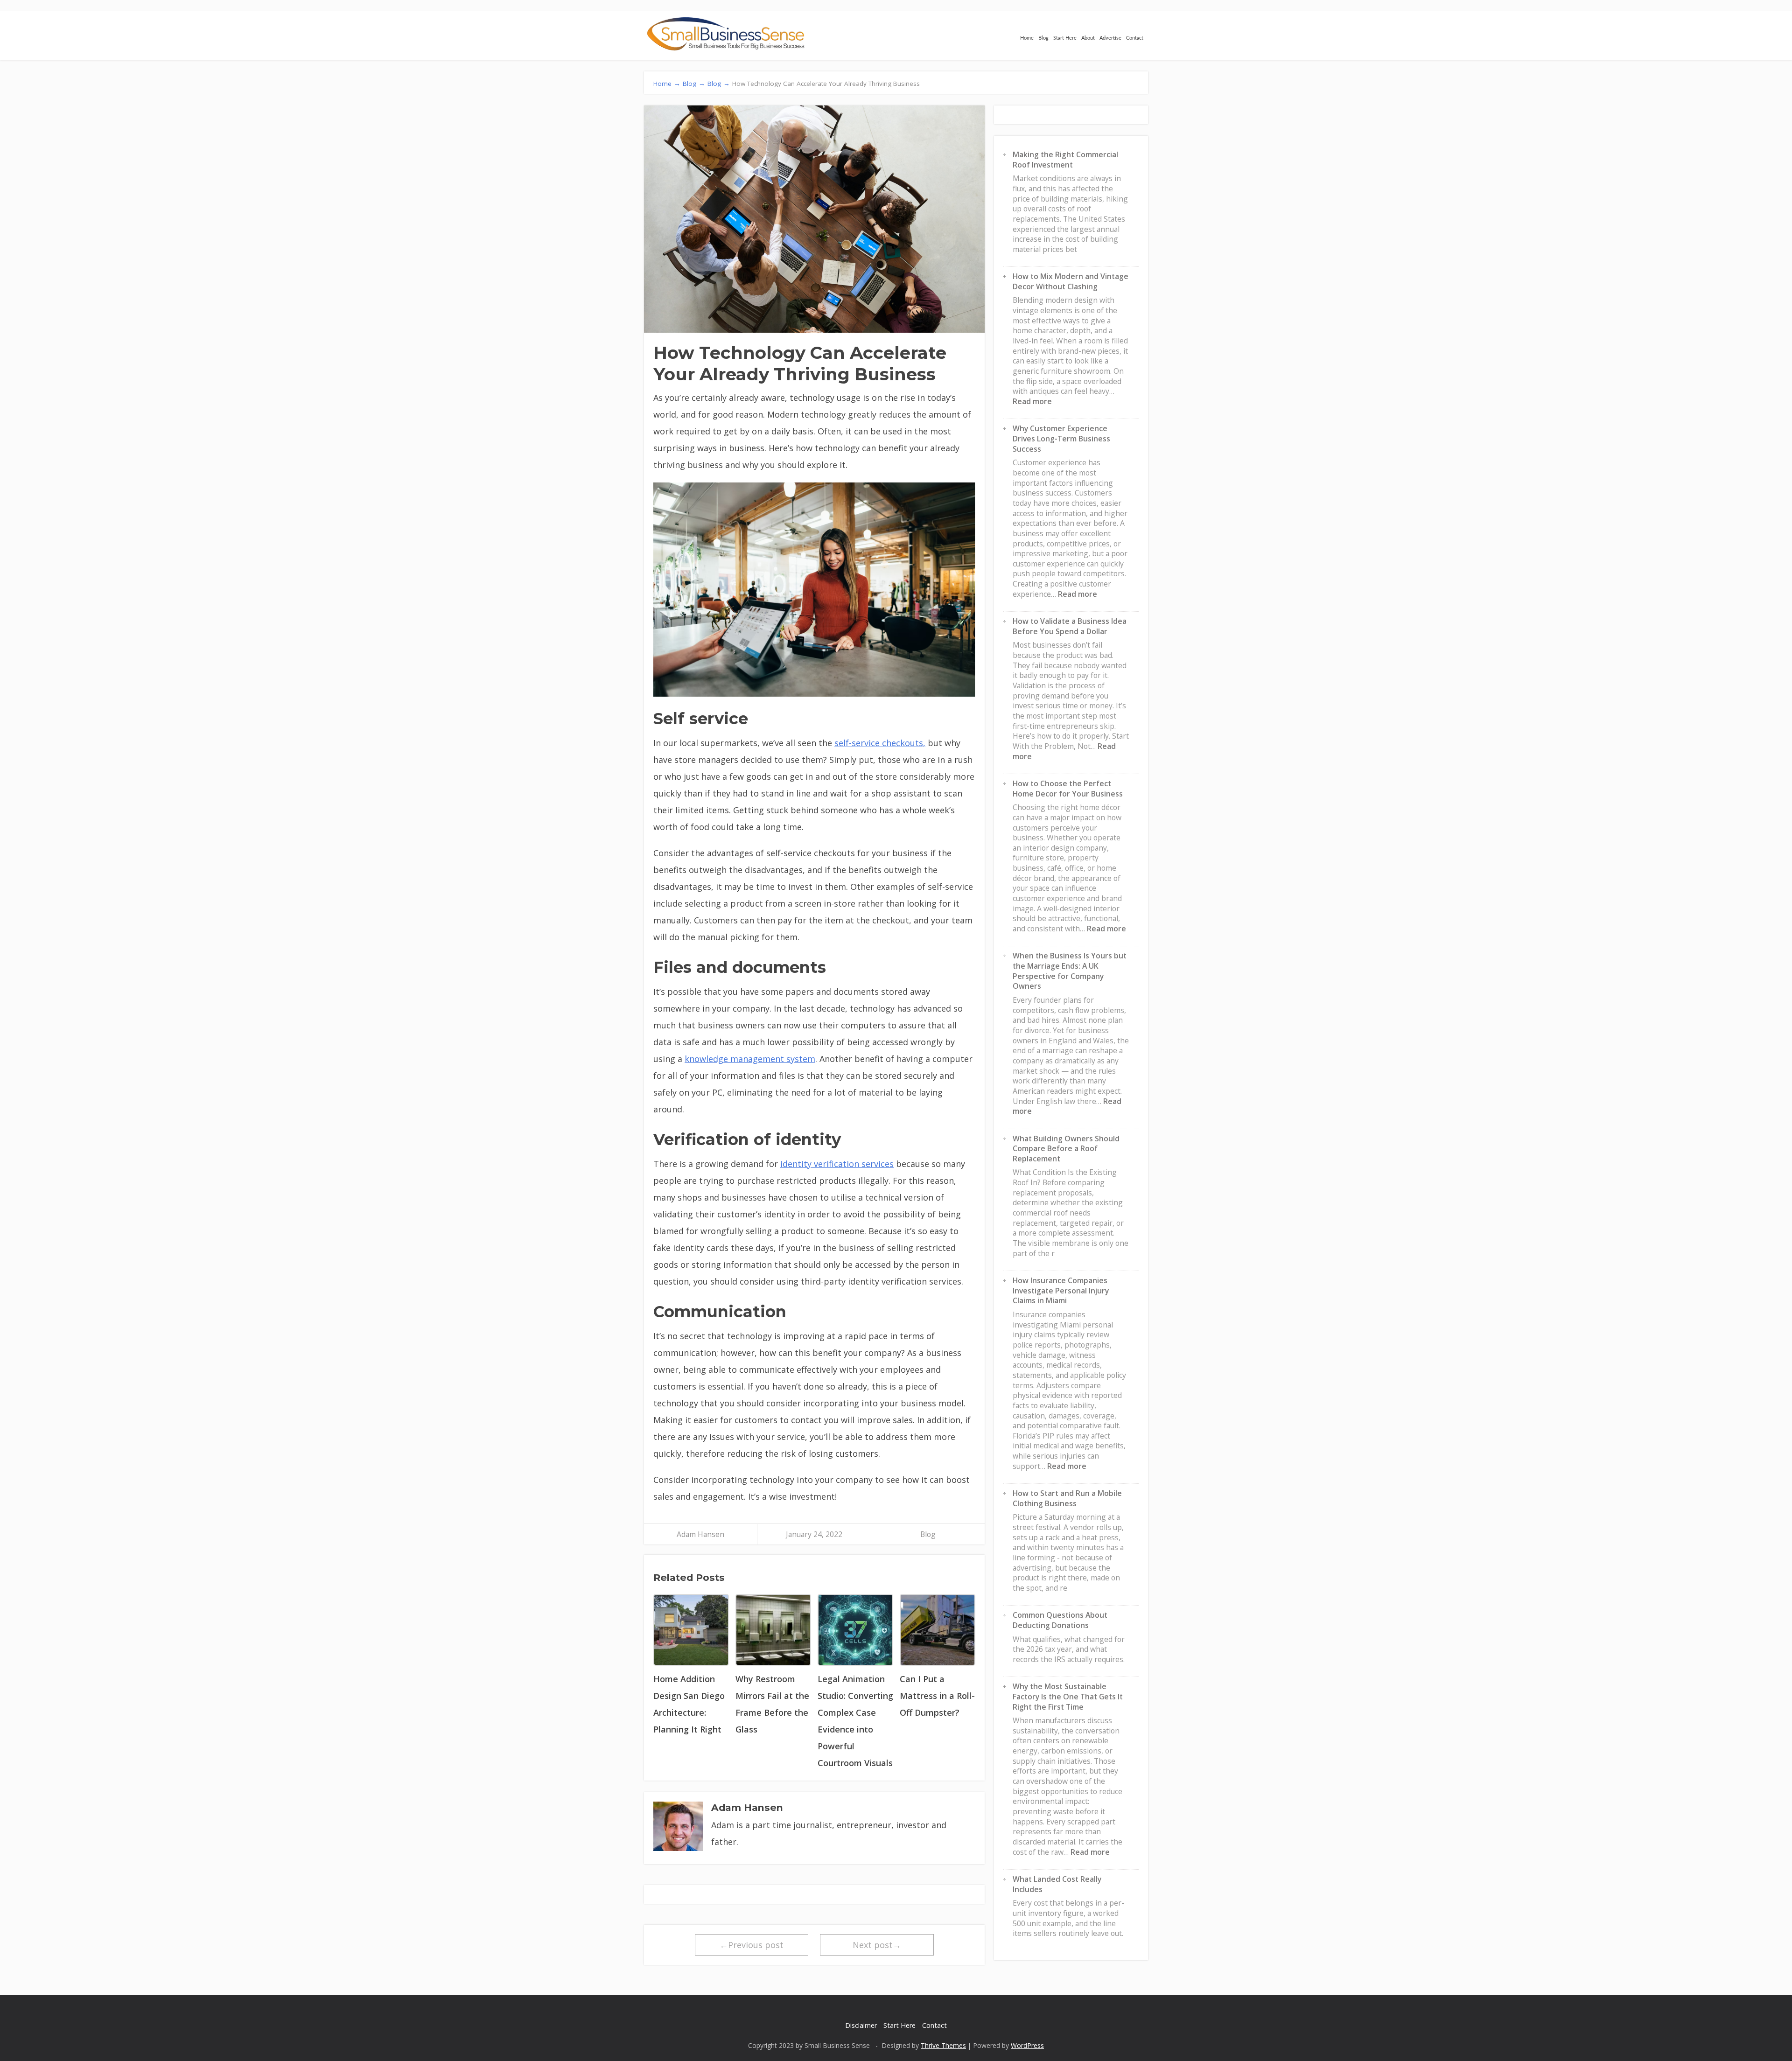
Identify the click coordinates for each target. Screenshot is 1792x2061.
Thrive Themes (943, 2045)
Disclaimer (861, 2025)
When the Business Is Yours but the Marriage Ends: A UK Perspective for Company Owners (1070, 971)
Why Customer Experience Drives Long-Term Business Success (1061, 438)
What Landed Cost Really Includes (1057, 1884)
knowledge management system (750, 1059)
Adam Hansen (700, 1534)
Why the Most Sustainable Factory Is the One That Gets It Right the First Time (1068, 1696)
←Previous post (752, 1945)
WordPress (1027, 2045)
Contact (1135, 38)
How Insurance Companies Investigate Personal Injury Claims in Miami (1061, 1290)
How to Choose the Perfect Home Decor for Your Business (1068, 789)
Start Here (1065, 38)
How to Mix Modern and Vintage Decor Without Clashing (1071, 281)
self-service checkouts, (880, 743)
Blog (1043, 38)
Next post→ (877, 1945)
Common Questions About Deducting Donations (1060, 1620)
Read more (1032, 401)
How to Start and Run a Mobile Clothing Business (1067, 1498)
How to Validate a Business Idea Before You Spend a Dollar (1070, 626)
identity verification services (837, 1164)
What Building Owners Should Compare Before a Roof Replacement (1066, 1149)
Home (1027, 38)
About (1088, 38)
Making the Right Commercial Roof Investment (1065, 160)
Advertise (1110, 38)
